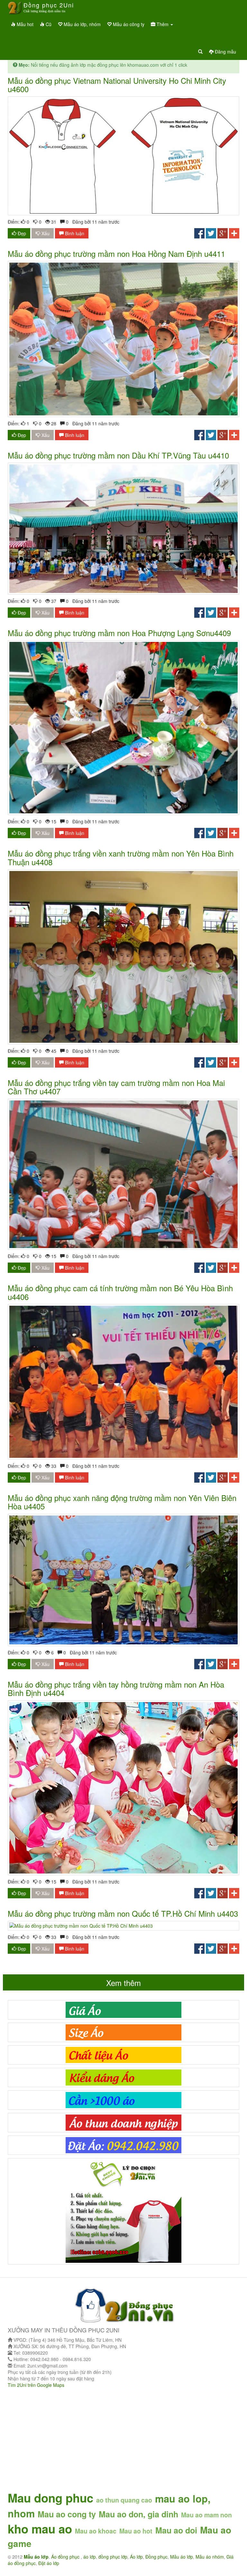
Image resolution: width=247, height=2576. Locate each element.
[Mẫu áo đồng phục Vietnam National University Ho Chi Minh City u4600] (123, 156)
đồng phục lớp (113, 2557)
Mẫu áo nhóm (210, 2557)
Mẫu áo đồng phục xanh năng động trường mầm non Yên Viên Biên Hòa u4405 (122, 1502)
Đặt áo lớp (49, 2563)
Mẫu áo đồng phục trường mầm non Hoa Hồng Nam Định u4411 (116, 253)
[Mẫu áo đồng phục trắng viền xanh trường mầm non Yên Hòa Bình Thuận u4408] (123, 957)
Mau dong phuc (50, 2498)
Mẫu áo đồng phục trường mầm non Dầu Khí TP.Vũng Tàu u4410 (118, 455)
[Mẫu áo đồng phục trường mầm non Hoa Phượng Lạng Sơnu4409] (123, 728)
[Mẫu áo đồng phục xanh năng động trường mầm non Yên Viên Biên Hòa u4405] (123, 1580)
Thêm (163, 24)
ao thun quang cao (124, 2500)
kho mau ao (40, 2529)
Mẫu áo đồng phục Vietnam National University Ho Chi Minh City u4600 (117, 85)
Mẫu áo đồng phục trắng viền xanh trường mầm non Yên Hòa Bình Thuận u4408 (121, 857)
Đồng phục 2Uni (49, 7)
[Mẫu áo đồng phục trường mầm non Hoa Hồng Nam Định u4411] (123, 339)
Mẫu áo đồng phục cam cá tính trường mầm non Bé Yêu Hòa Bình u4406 (120, 1292)
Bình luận (74, 233)
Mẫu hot (24, 24)
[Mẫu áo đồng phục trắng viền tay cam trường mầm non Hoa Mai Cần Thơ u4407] (123, 1174)
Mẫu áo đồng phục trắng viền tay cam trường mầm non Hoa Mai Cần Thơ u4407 (116, 1087)
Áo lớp (136, 2557)
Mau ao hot (136, 2531)
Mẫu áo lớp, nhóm (82, 24)
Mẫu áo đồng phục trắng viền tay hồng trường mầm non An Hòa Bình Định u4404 (116, 1688)
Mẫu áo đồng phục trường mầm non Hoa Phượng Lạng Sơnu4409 (119, 633)
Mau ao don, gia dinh (138, 2514)
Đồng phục (156, 2557)
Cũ (48, 24)
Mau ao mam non (206, 2515)
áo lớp (90, 2557)
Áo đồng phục (66, 2557)
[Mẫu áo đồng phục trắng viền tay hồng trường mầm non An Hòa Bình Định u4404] (123, 1788)
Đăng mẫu (225, 52)
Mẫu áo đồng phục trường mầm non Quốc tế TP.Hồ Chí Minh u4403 (123, 1913)
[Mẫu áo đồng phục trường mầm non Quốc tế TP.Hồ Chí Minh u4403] (123, 1926)
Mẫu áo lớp (182, 2557)
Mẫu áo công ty (128, 24)
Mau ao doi (176, 2530)
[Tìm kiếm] (200, 52)
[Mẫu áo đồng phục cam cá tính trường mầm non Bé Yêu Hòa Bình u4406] (123, 1382)
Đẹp (21, 233)
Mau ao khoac (96, 2531)
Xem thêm (123, 1983)
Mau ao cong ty (67, 2514)
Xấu (45, 233)
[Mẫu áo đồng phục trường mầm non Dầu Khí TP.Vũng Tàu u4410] (123, 528)
